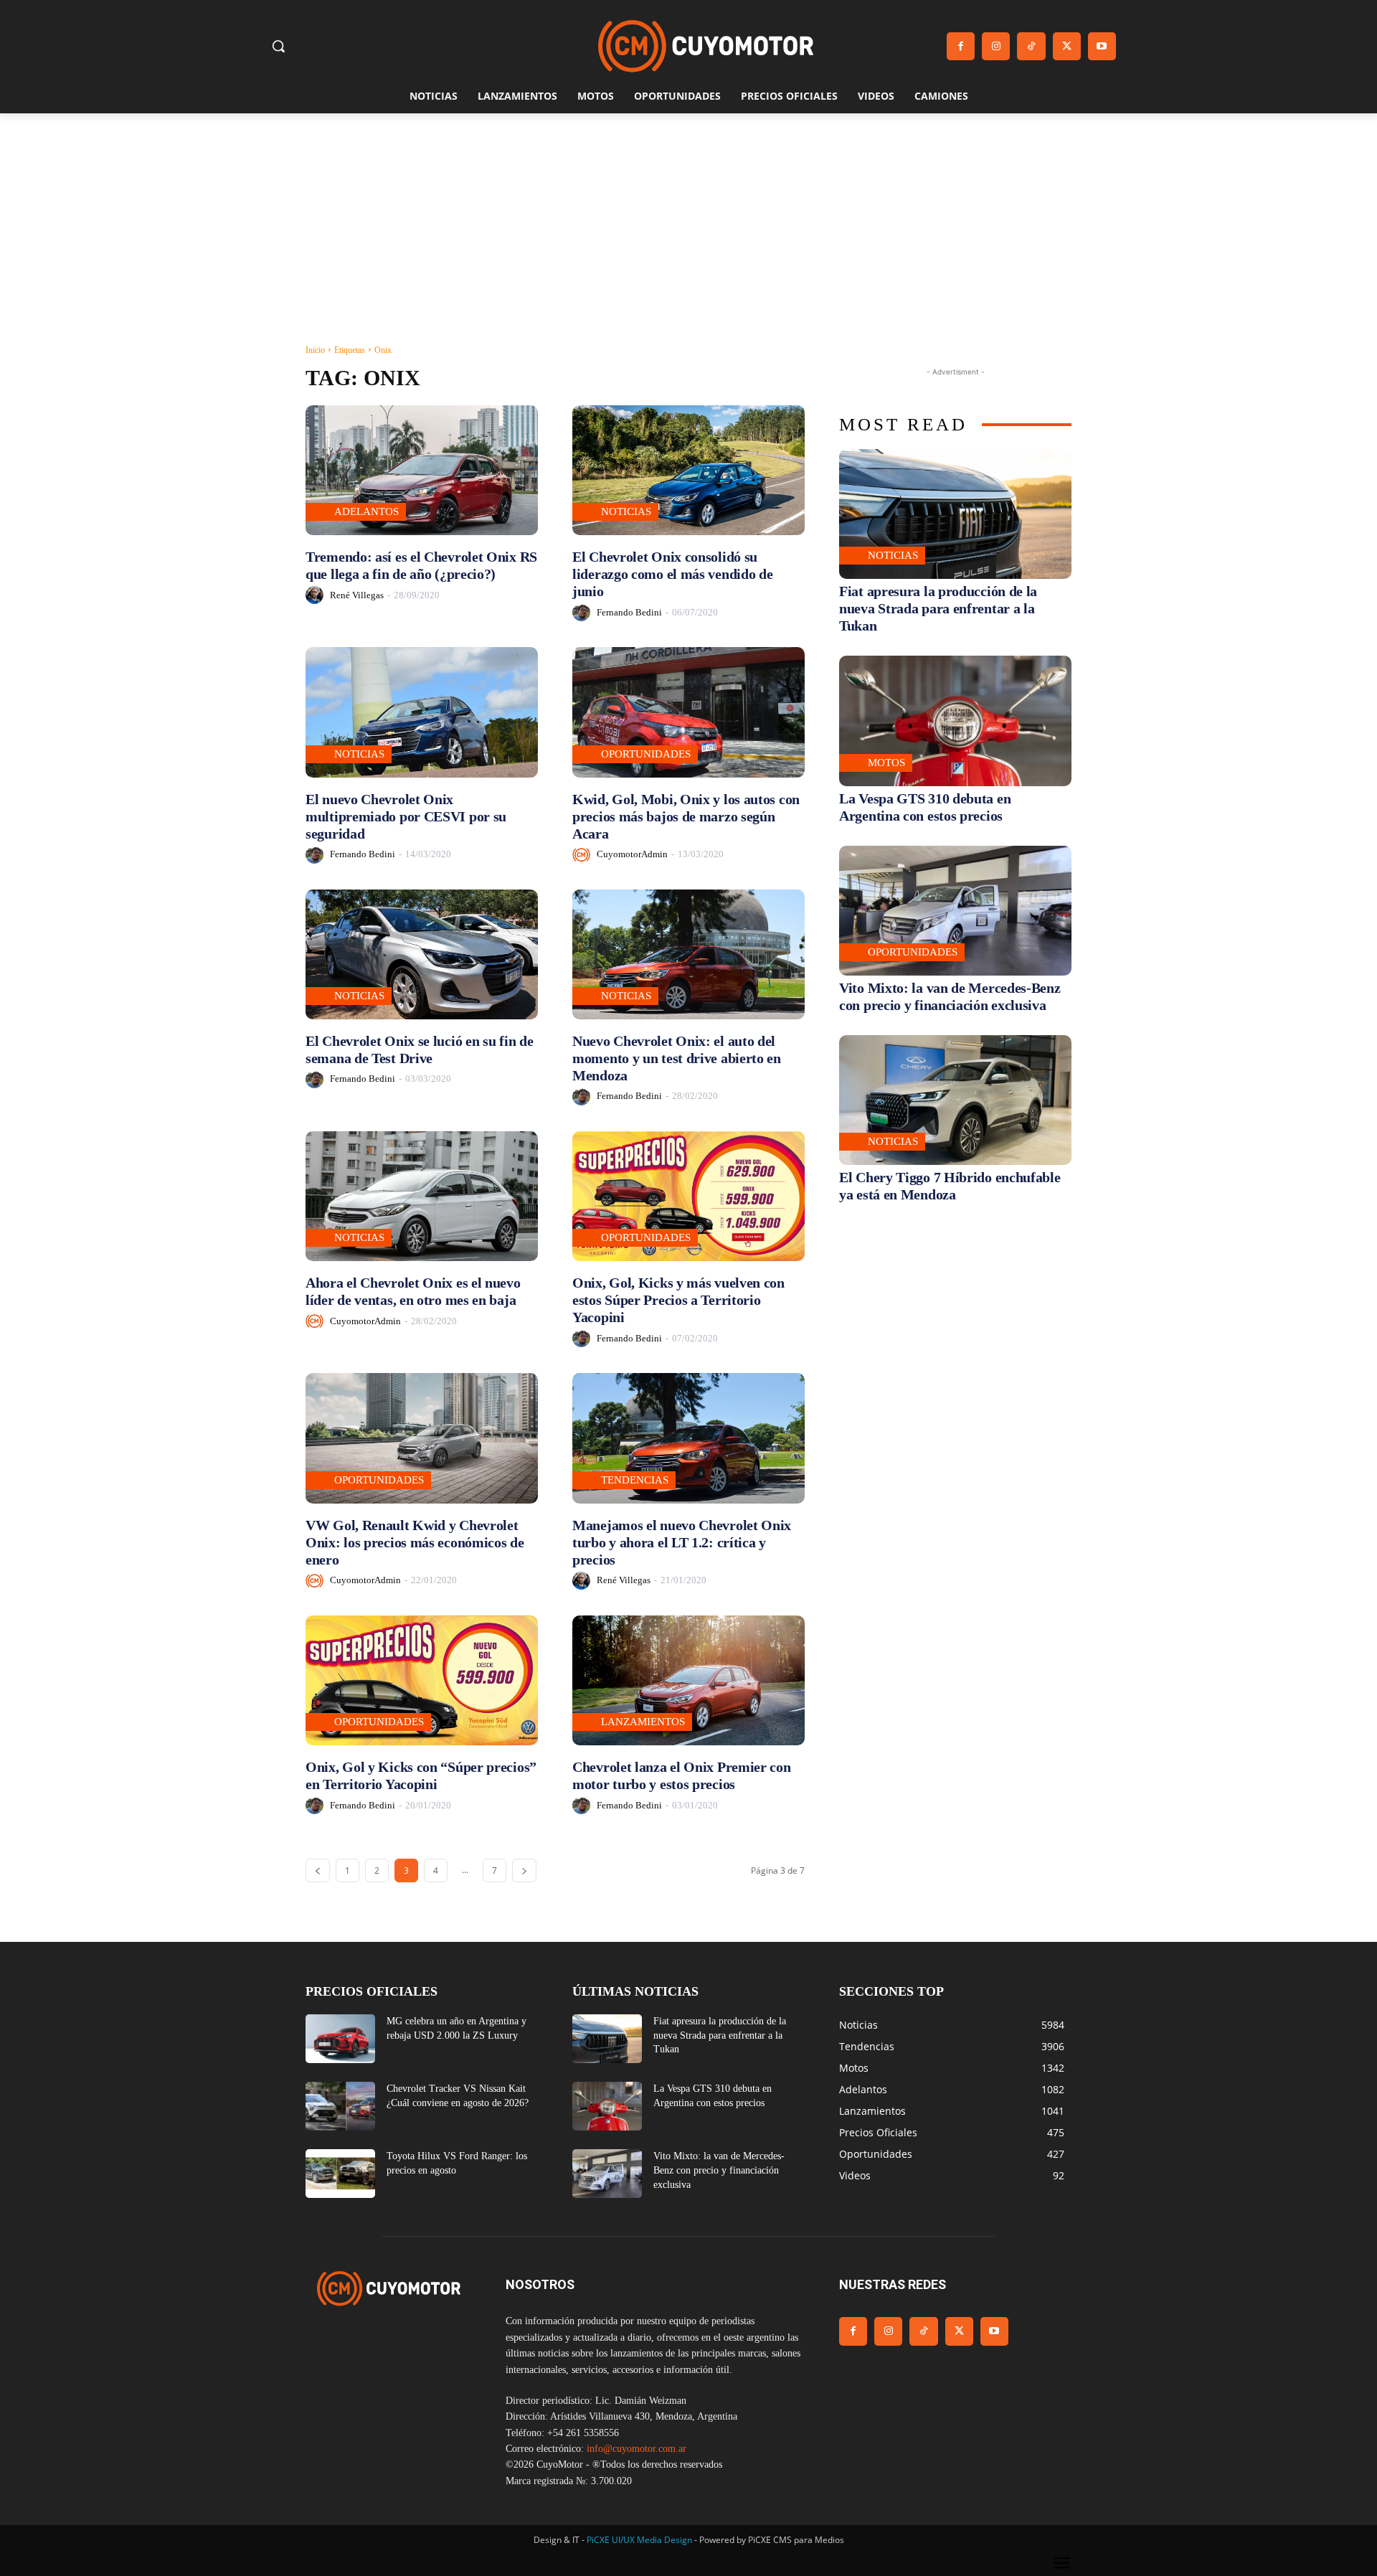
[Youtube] (1102, 46)
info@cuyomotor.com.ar (637, 2449)
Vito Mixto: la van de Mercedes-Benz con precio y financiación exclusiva (719, 2170)
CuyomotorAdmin (632, 854)
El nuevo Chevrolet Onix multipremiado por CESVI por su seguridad (406, 816)
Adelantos (366, 511)
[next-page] (524, 1870)
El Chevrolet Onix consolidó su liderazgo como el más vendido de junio (672, 574)
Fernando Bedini (629, 612)
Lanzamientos (643, 1722)
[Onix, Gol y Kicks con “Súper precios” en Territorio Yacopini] (422, 1680)
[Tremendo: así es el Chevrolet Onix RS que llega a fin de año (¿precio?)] (422, 470)
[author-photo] (317, 595)
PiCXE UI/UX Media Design (639, 2540)
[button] (278, 46)
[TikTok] (1031, 46)
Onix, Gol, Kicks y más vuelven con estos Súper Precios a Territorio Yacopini (678, 1300)
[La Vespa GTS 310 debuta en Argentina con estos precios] (955, 721)
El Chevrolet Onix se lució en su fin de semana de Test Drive (419, 1049)
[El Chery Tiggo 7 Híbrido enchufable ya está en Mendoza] (955, 1100)
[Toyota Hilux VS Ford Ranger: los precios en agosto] (340, 2174)
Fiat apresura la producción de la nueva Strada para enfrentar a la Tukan (938, 608)
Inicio (315, 350)
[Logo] (706, 46)
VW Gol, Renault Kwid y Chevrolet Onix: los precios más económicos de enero (415, 1542)
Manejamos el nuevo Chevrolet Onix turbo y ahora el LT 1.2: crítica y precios (682, 1542)
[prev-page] (318, 1870)
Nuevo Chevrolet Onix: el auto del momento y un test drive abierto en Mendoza (677, 1058)
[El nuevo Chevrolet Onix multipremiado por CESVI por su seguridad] (422, 712)
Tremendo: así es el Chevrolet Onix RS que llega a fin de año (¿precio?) (421, 565)
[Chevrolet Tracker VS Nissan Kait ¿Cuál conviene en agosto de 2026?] (340, 2106)
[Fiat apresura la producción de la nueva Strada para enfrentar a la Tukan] (955, 514)
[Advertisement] (688, 221)
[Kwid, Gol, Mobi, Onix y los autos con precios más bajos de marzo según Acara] (688, 712)
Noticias (626, 511)
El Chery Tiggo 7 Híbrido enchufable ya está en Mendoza (950, 1186)
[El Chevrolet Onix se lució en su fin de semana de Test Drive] (422, 954)
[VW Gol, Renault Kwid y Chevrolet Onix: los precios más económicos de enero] (422, 1438)
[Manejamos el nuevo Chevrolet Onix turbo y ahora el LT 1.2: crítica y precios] (688, 1438)
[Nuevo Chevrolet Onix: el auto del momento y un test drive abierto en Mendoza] (688, 954)
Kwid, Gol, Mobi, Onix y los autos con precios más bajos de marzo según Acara (686, 816)
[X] (1067, 46)
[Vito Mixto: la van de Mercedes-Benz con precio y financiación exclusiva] (955, 911)
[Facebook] (961, 46)
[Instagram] (996, 46)
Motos (886, 763)
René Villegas (357, 595)
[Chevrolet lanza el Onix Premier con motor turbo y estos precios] (688, 1680)
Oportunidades (646, 754)
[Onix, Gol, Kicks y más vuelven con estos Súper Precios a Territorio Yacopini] (688, 1196)
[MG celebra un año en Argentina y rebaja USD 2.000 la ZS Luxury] (340, 2039)
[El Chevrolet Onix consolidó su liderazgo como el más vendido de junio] (688, 470)
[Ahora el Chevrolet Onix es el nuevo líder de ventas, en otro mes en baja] (422, 1196)
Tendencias (635, 1480)
